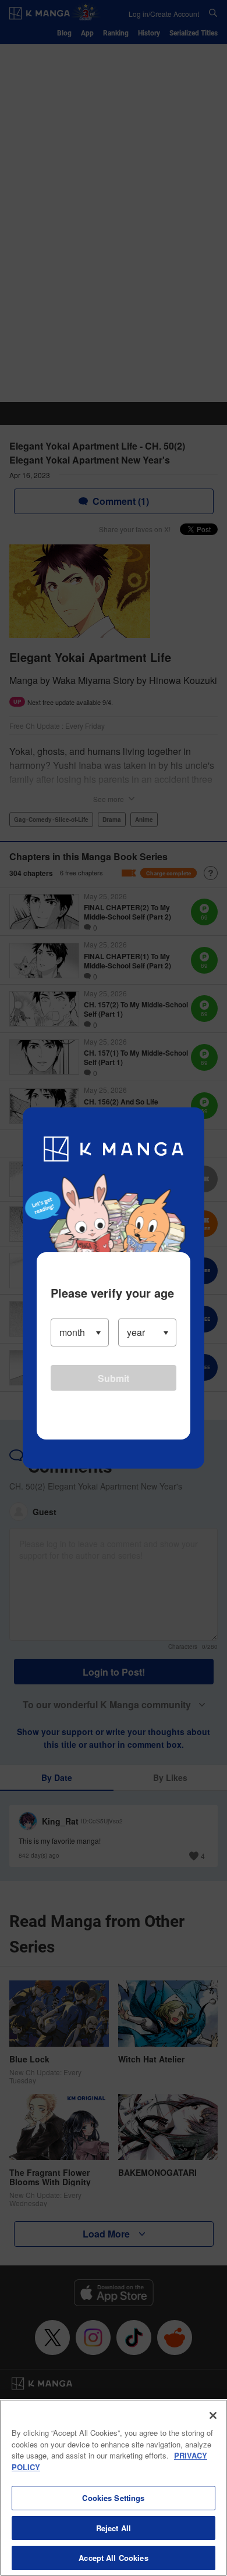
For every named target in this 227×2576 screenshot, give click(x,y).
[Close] (213, 2415)
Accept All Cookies (113, 2558)
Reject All (114, 2528)
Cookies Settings (113, 2498)
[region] (114, 2488)
